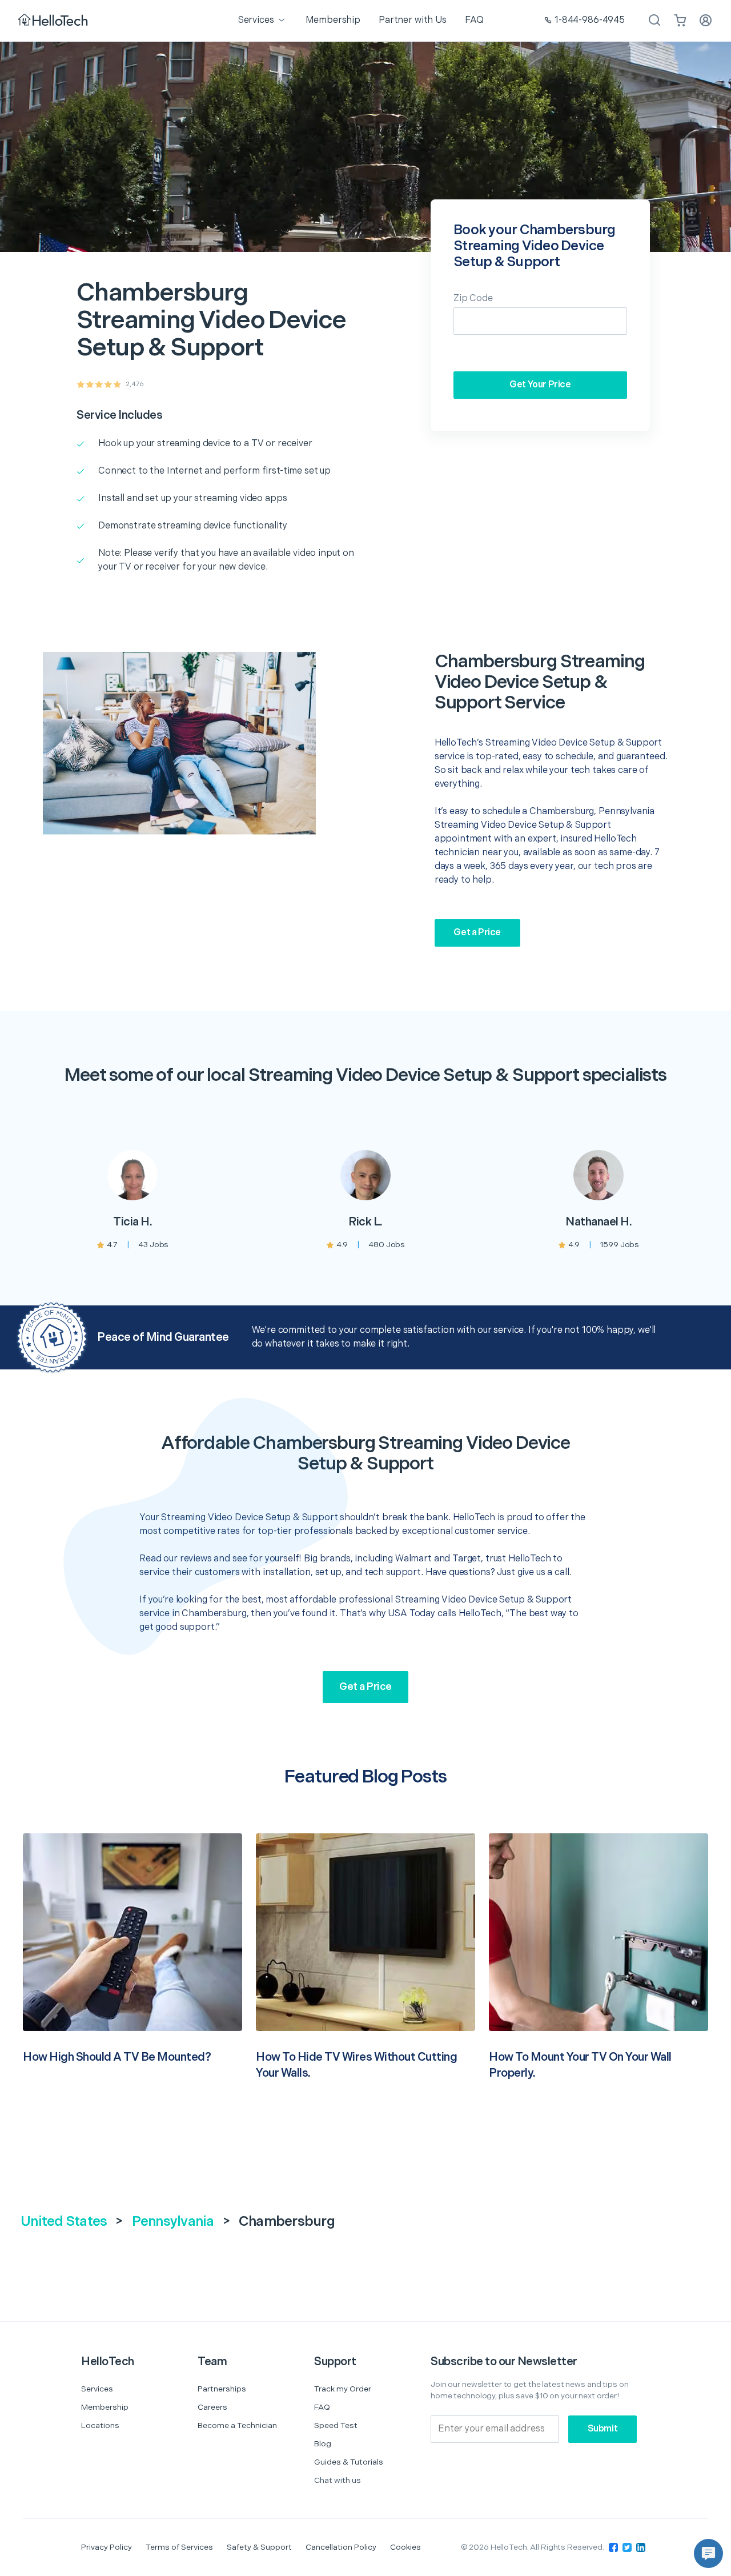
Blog (323, 2444)
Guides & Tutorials (349, 2462)
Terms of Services (179, 2547)
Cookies (405, 2547)
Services (97, 2389)
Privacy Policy (107, 2547)
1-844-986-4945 (590, 20)
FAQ (322, 2407)
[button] (708, 2553)
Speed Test (336, 2425)
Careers (212, 2407)
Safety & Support (259, 2547)
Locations (100, 2425)
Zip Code (473, 299)
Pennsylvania (173, 2222)
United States (64, 2222)
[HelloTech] (54, 21)
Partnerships (222, 2389)
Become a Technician (237, 2425)
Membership (105, 2407)
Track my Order (343, 2389)
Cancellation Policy (341, 2547)
